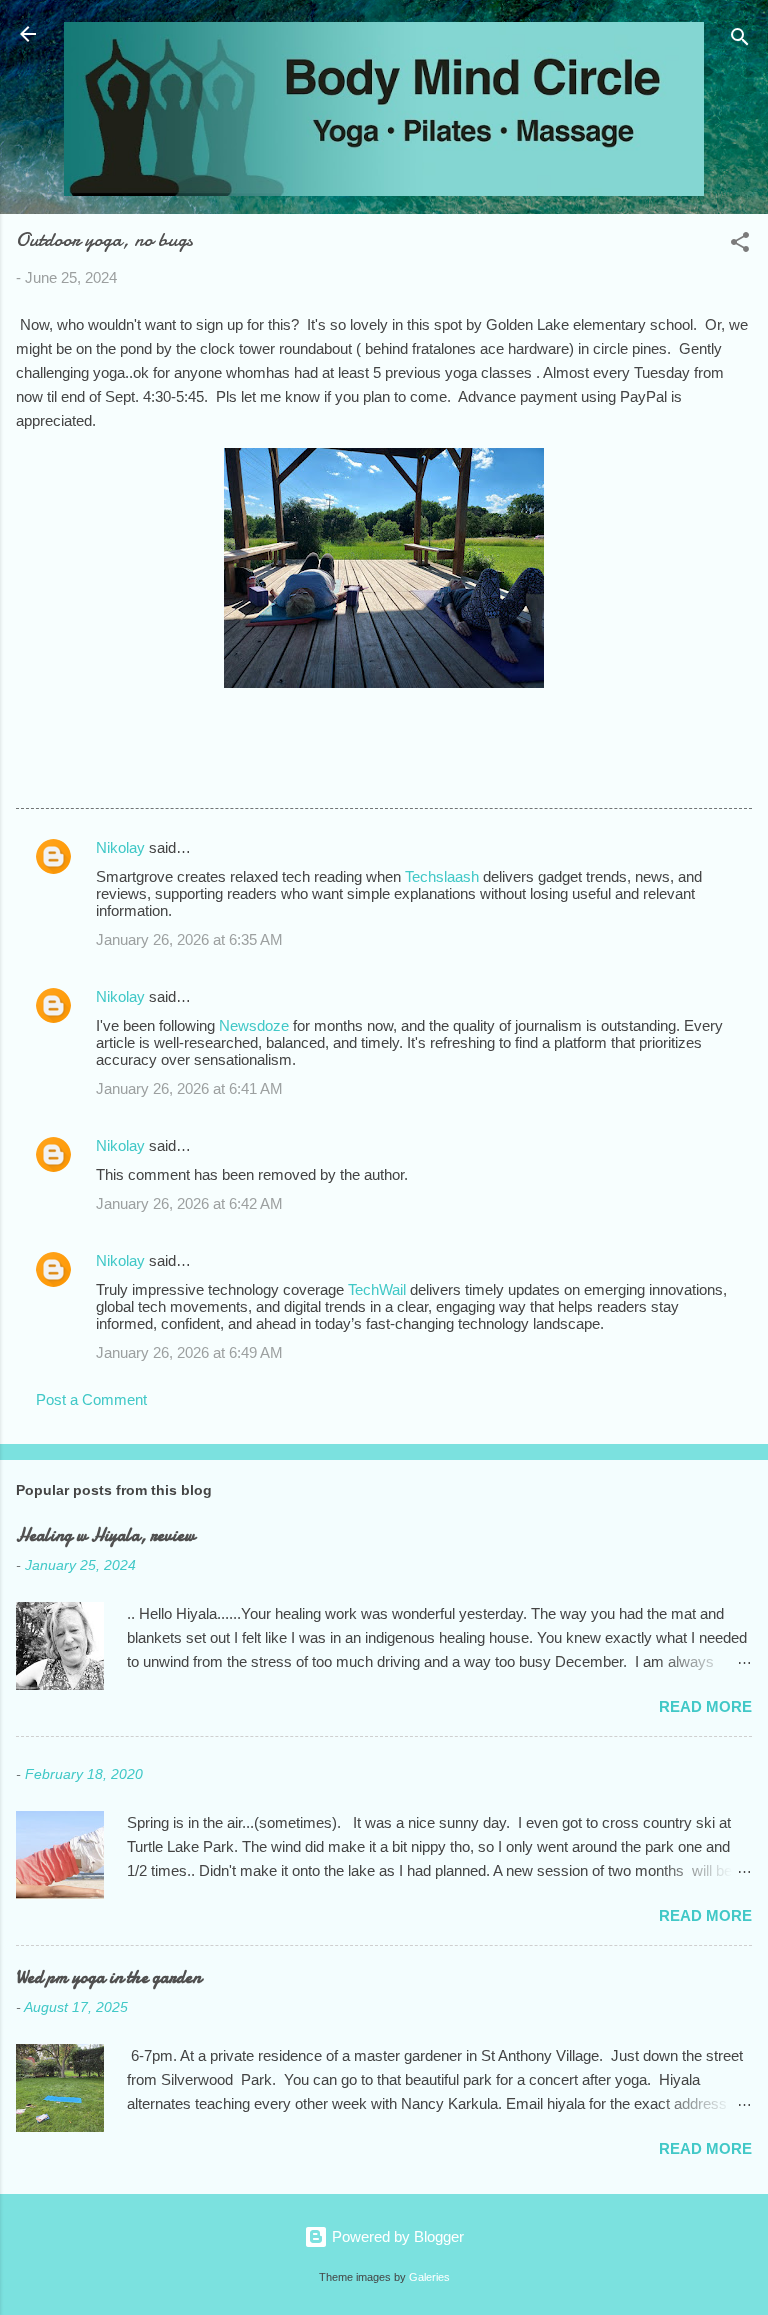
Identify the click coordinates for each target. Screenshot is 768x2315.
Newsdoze (254, 1025)
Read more (705, 1706)
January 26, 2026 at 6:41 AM (189, 1088)
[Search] (740, 40)
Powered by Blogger (396, 2236)
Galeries (429, 2277)
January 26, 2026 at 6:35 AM (189, 939)
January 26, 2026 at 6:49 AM (189, 1352)
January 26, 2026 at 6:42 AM (189, 1203)
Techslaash (442, 876)
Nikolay (120, 847)
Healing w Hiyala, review (105, 1535)
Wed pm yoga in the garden (108, 1977)
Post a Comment (91, 1399)
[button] (740, 245)
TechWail (377, 1289)
